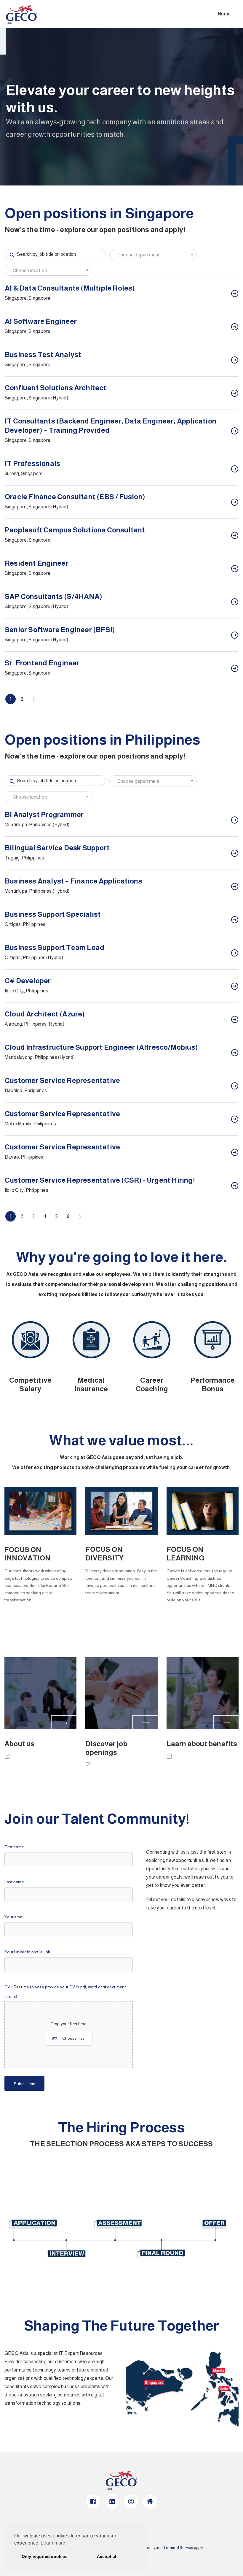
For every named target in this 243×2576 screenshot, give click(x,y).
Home (224, 14)
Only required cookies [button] (45, 2556)
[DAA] (9, 1758)
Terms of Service (178, 2548)
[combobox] (153, 254)
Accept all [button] (107, 2556)
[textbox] (153, 255)
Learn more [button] (53, 2543)
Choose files (73, 2038)
